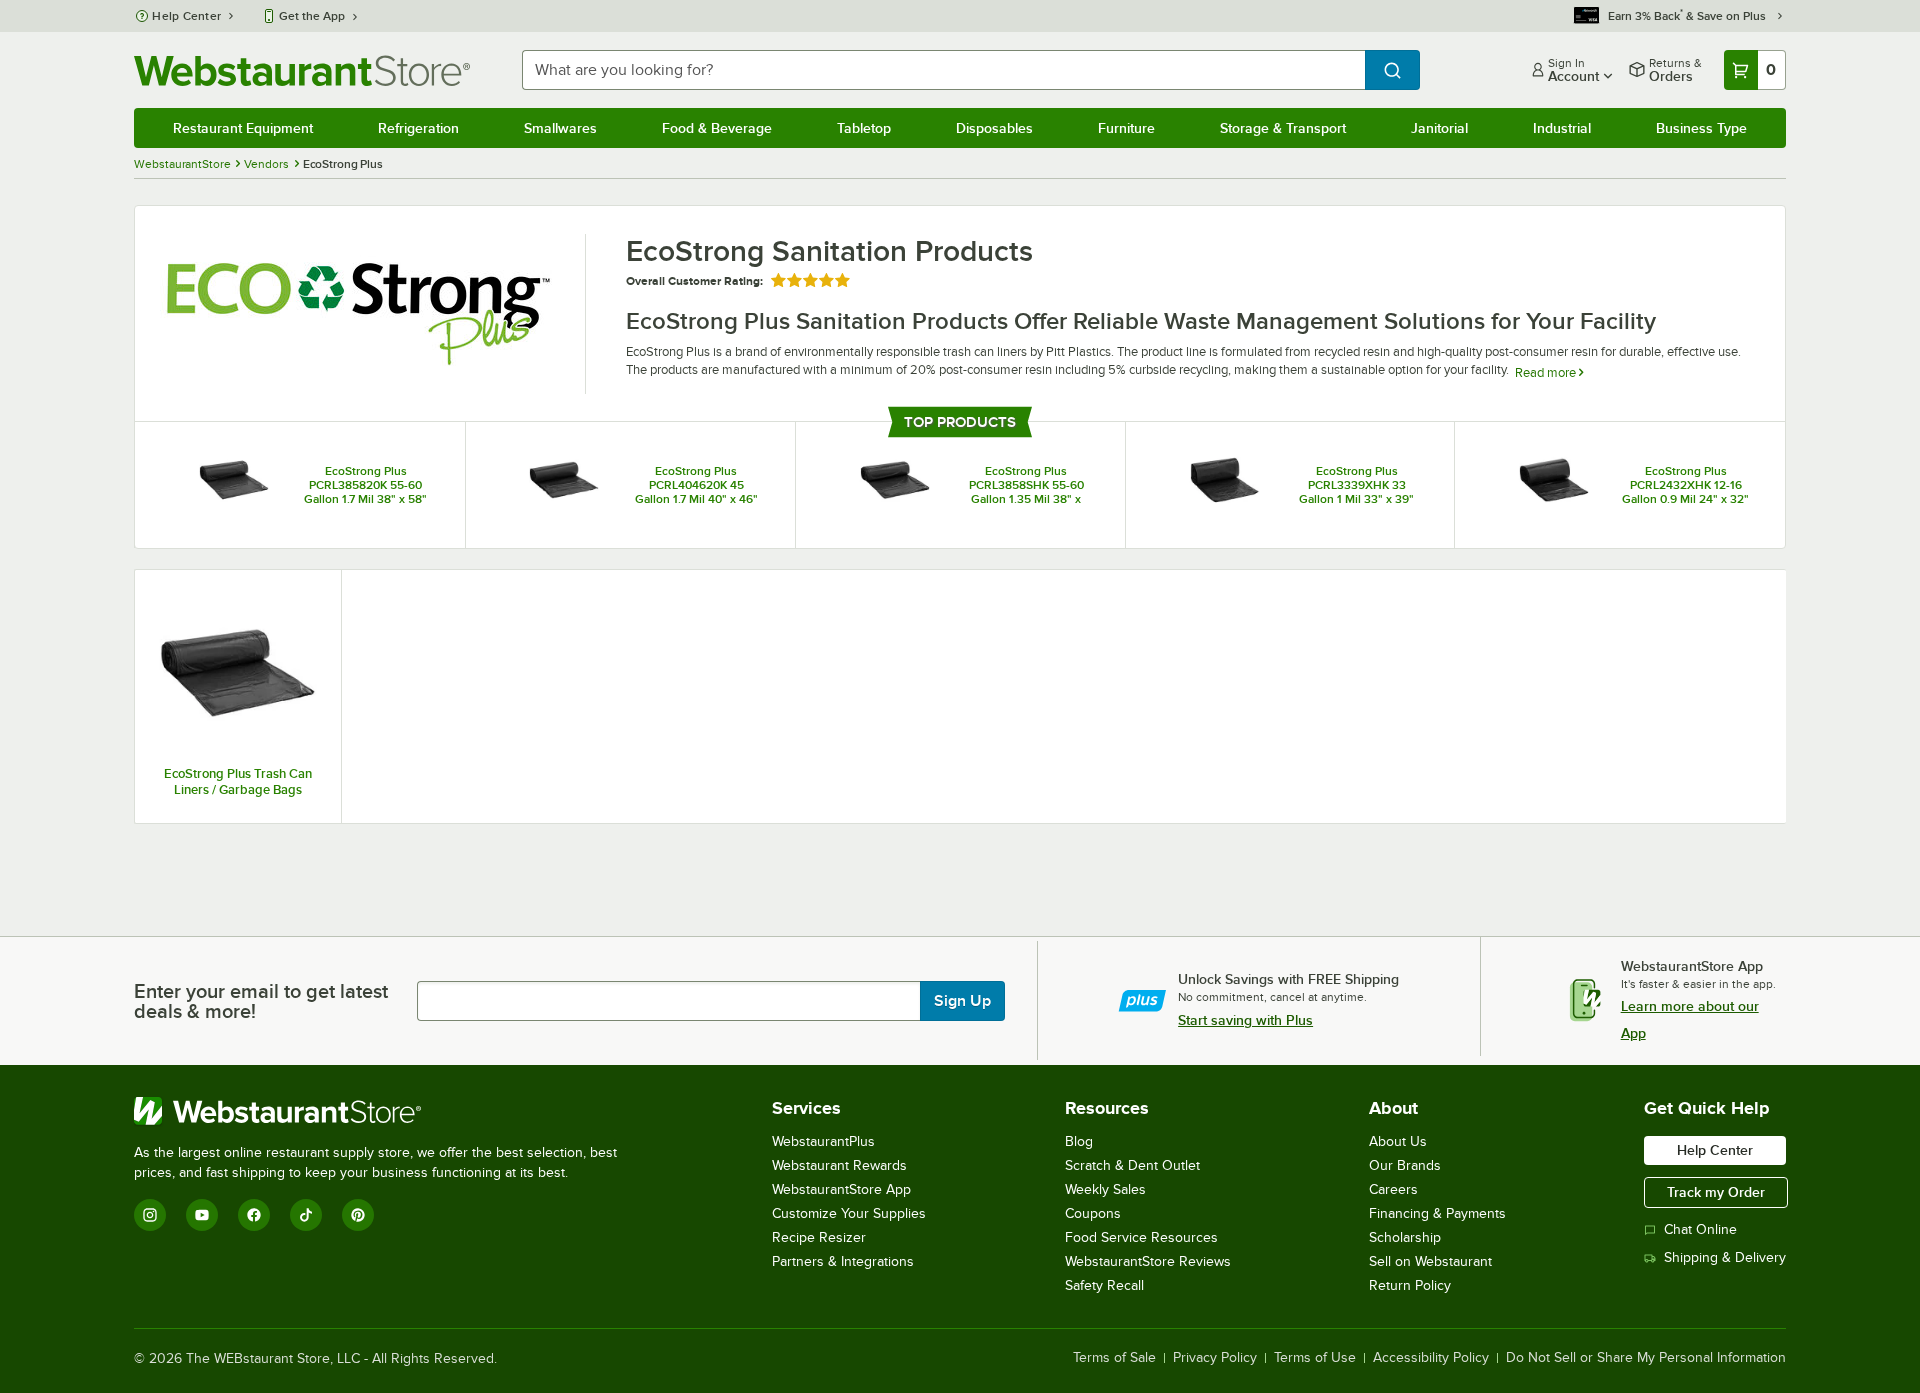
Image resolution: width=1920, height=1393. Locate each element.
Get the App (312, 16)
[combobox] (943, 70)
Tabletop (864, 128)
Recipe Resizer (819, 1237)
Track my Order (1716, 1192)
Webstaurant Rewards (839, 1165)
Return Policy (1410, 1285)
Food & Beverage (717, 128)
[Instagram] (150, 1215)
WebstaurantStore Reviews (1148, 1261)
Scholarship (1405, 1237)
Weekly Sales (1105, 1189)
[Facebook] (254, 1215)
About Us (1398, 1141)
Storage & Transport (1283, 128)
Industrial (1562, 128)
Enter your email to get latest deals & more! (261, 1001)
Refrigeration (418, 128)
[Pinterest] (358, 1215)
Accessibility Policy (1431, 1358)
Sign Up (962, 1001)
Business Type (1701, 128)
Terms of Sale (1114, 1358)
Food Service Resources (1141, 1237)
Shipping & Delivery (1725, 1257)
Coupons (1093, 1213)
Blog (1079, 1141)
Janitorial (1439, 128)
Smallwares (560, 128)
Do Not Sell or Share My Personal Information (1646, 1358)
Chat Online (1700, 1229)
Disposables (994, 128)
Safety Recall (1104, 1285)
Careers (1393, 1189)
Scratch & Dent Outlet (1132, 1165)
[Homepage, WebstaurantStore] (302, 70)
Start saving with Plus (1245, 1020)
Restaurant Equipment (243, 128)
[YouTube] (202, 1215)
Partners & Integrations (843, 1261)
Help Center (186, 16)
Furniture (1126, 128)
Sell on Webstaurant (1430, 1261)
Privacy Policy (1215, 1358)
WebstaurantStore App (841, 1189)
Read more (1547, 372)
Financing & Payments (1437, 1213)
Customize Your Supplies (849, 1213)
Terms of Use (1315, 1358)
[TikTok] (306, 1215)
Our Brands (1405, 1165)
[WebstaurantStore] (384, 1111)
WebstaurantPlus (823, 1141)
